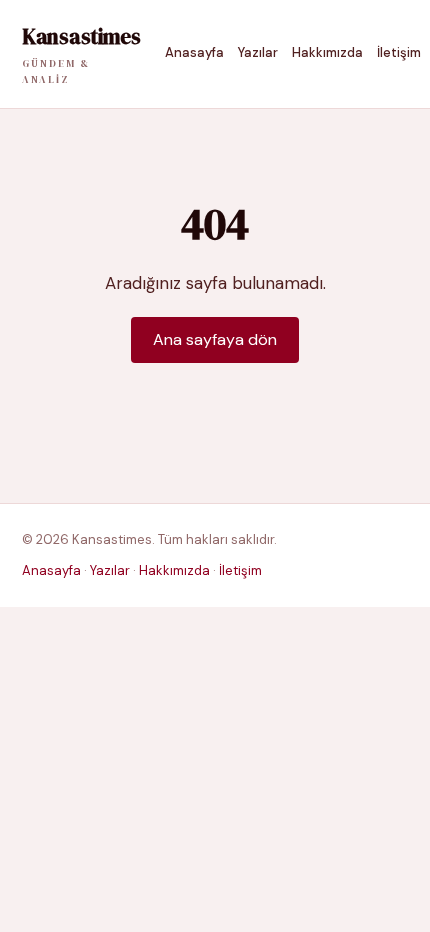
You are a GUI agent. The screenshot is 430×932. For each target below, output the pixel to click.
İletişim (399, 52)
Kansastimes (81, 54)
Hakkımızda (327, 52)
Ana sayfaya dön (215, 339)
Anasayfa (194, 52)
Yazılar (258, 52)
